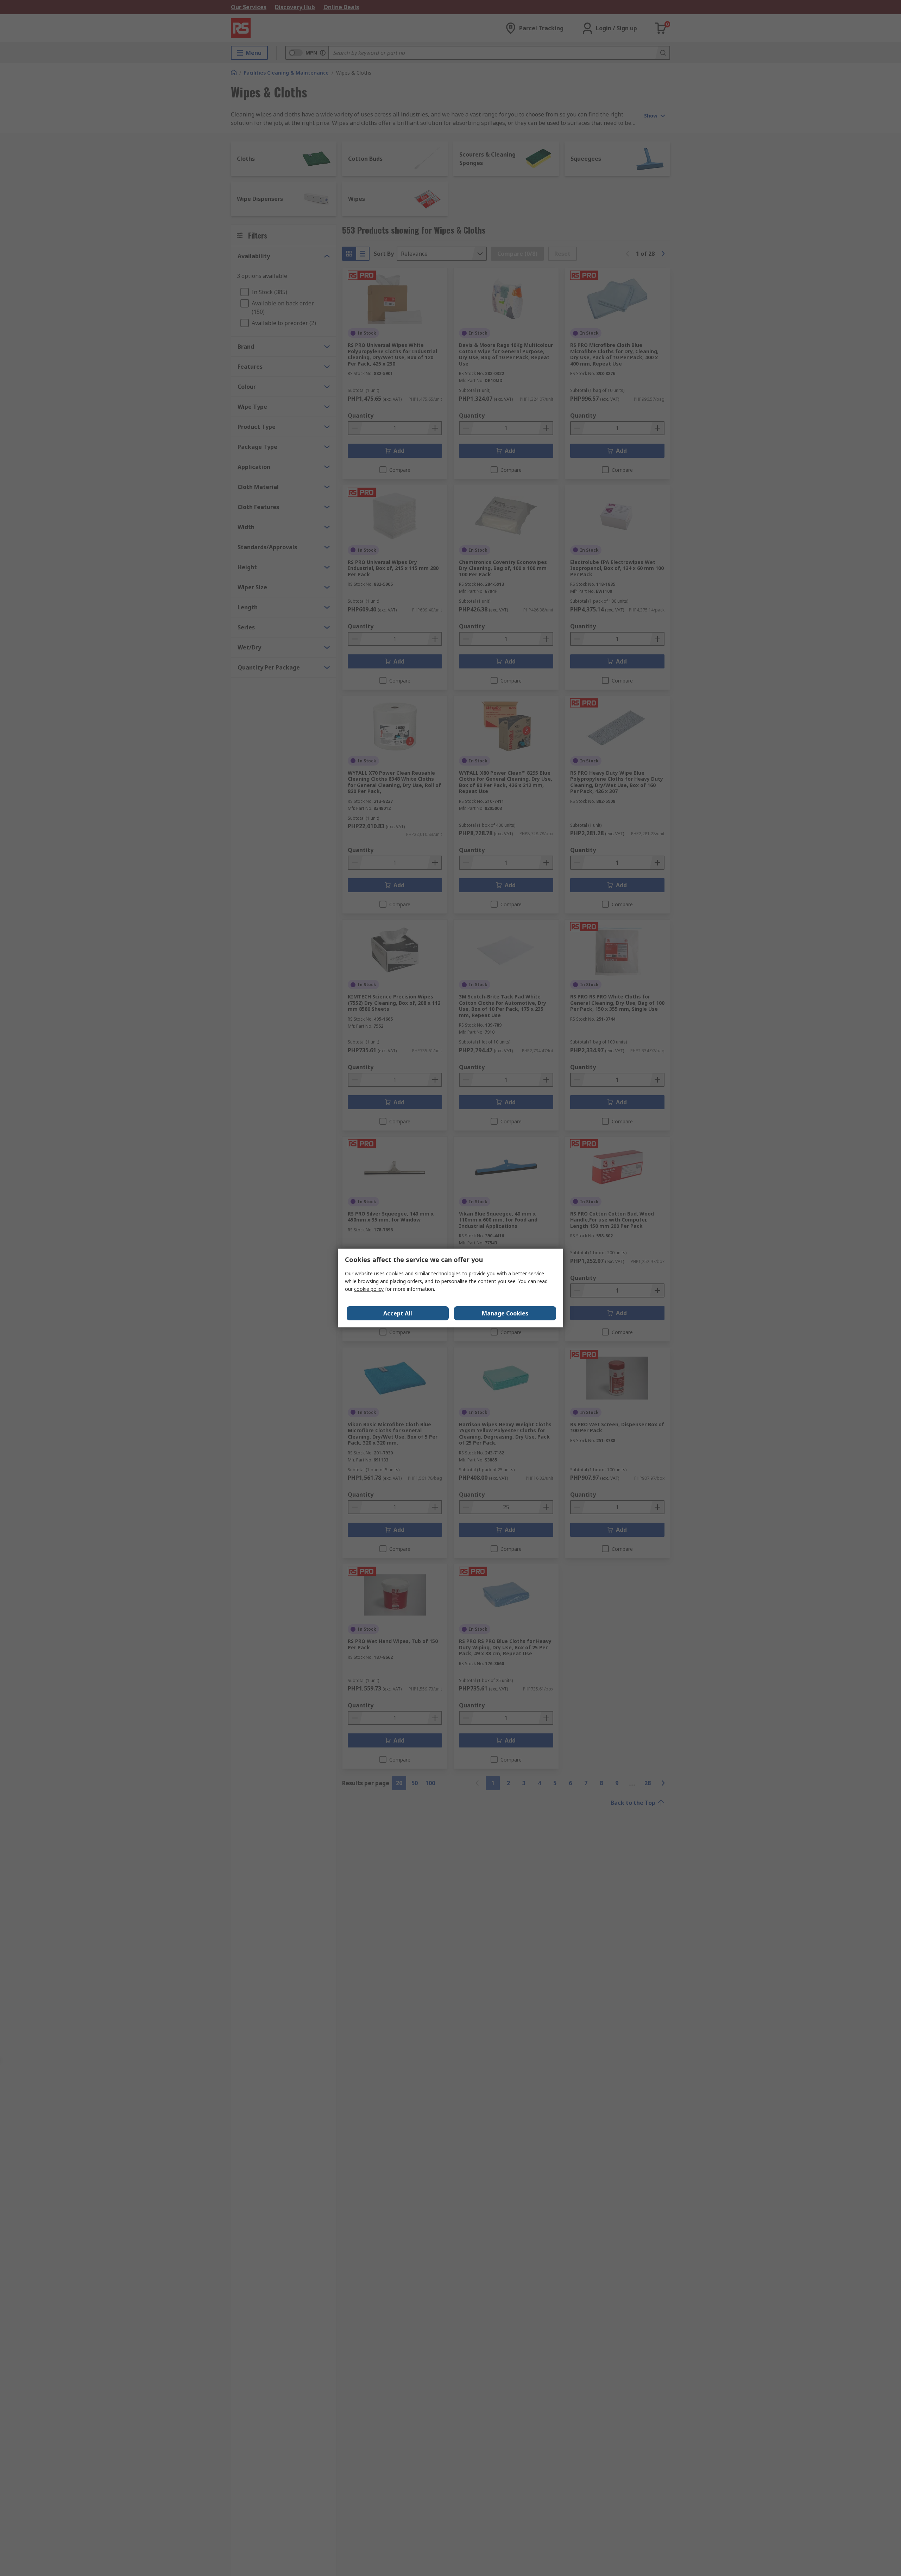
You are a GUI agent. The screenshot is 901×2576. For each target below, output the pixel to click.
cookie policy (369, 1289)
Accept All (398, 1313)
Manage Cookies (505, 1313)
